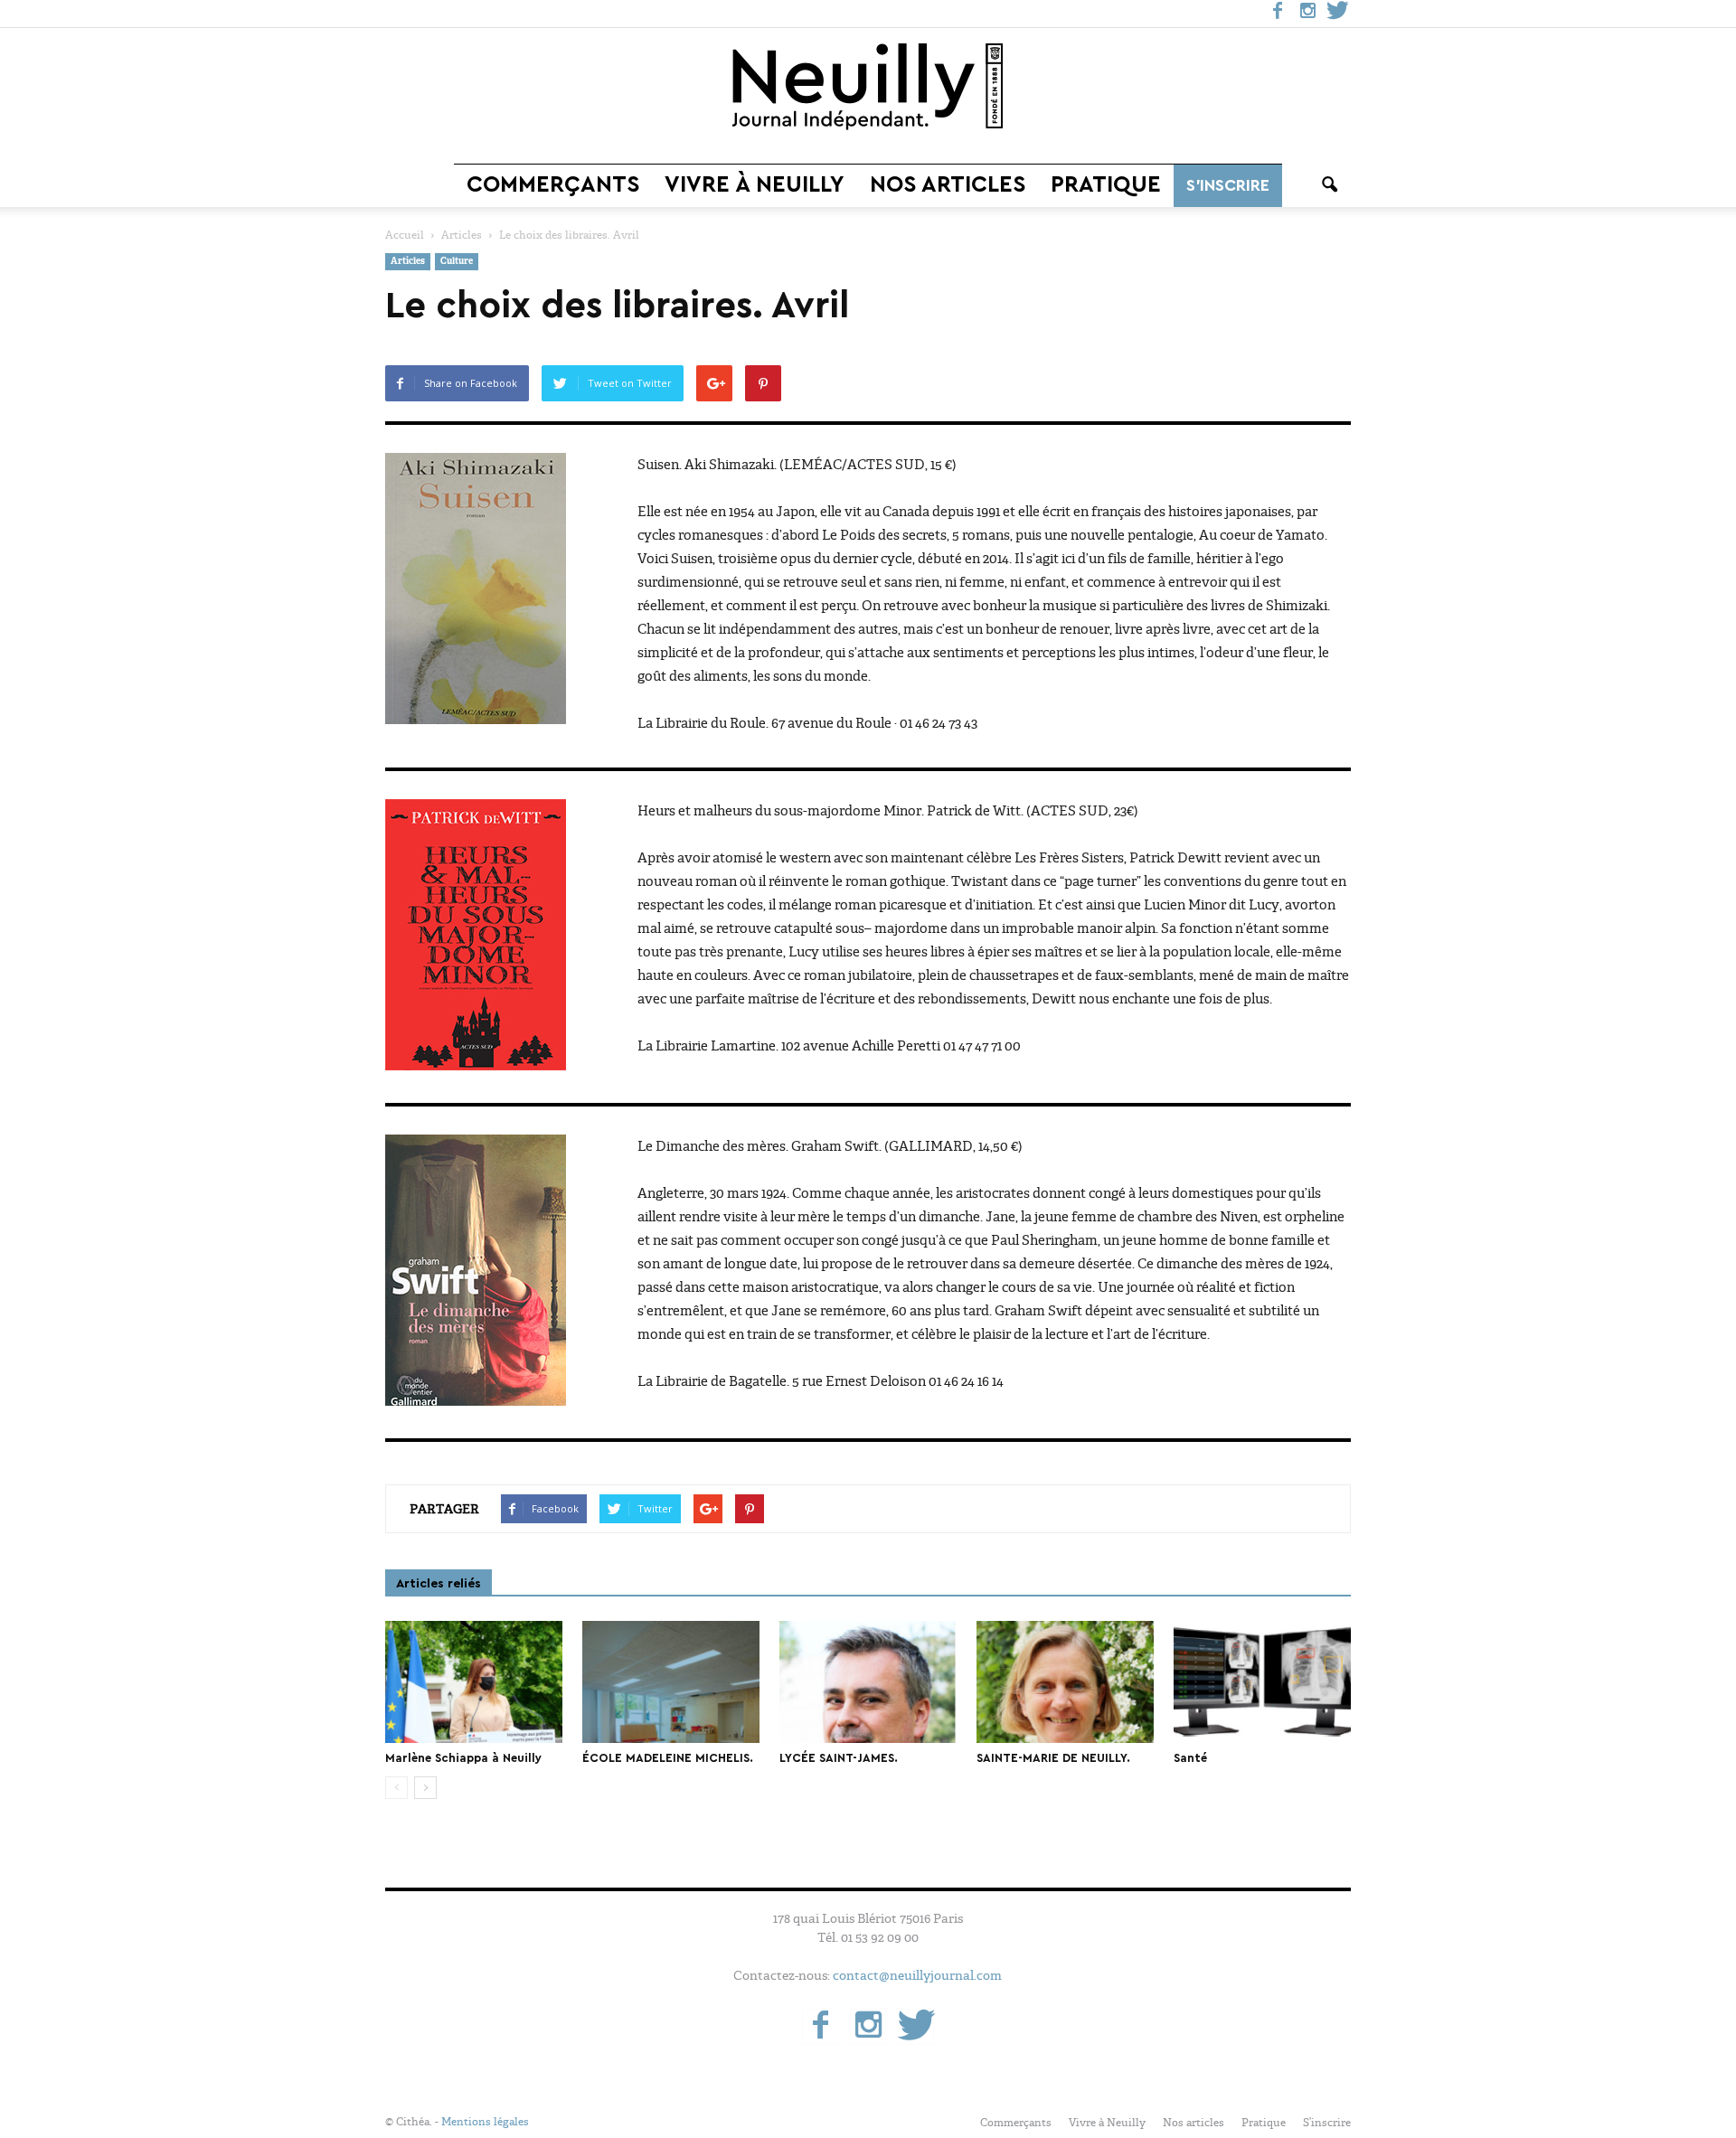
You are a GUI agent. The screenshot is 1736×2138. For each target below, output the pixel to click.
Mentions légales (485, 2122)
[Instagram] (1307, 14)
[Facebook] (1278, 14)
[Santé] (1262, 1682)
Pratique (1106, 185)
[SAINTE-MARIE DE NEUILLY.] (1065, 1682)
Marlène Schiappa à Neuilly (463, 1758)
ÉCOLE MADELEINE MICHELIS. (668, 1758)
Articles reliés (439, 1584)
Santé (1190, 1758)
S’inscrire (1228, 185)
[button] (1329, 185)
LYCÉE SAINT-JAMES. (839, 1758)
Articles (408, 262)
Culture (457, 262)
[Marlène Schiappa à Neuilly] (474, 1682)
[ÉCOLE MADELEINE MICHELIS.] (671, 1682)
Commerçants (553, 185)
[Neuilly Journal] (868, 88)
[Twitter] (1337, 14)
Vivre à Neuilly (755, 185)
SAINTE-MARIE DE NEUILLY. (1053, 1758)
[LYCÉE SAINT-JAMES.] (868, 1682)
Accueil (405, 235)
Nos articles (948, 185)
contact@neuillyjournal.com (917, 1975)
